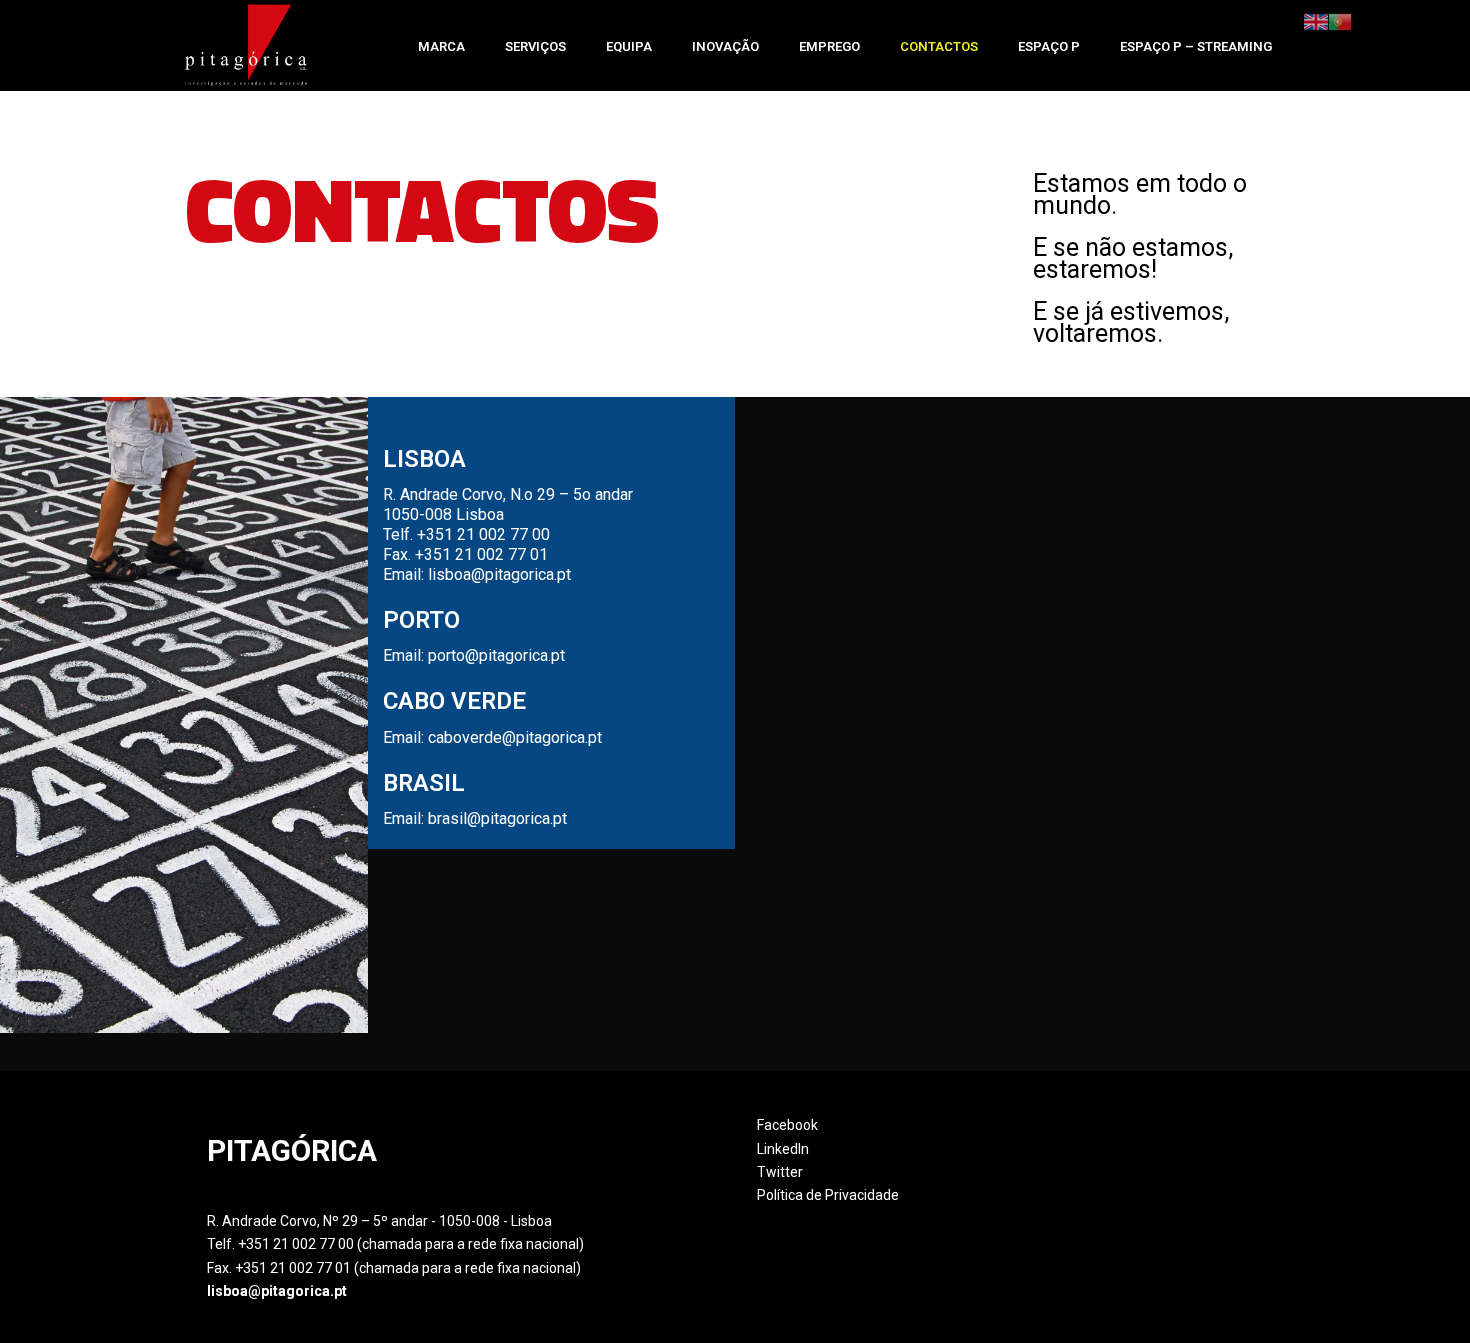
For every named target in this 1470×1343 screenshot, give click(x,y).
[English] (1316, 21)
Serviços (535, 46)
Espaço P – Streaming (1196, 46)
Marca (441, 46)
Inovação (725, 46)
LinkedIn (783, 1149)
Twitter (780, 1172)
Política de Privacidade (828, 1195)
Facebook (787, 1125)
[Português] (1340, 21)
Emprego (829, 46)
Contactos (939, 46)
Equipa (629, 46)
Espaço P (1049, 46)
